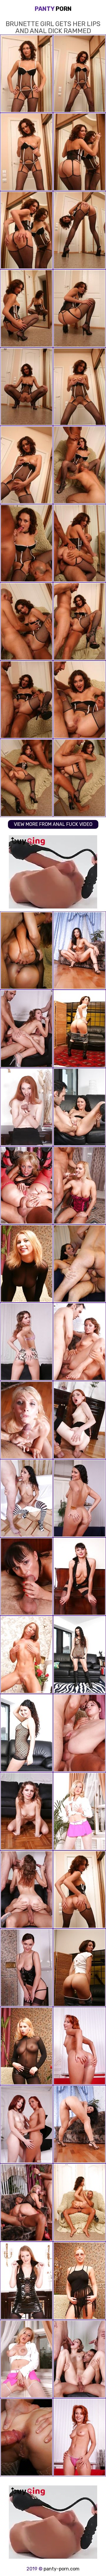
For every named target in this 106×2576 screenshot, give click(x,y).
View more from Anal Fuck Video (53, 824)
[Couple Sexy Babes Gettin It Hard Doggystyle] (26, 951)
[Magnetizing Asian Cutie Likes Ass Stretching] (79, 2124)
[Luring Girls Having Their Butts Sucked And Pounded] (26, 1968)
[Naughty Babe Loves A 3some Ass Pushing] (79, 1733)
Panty (53, 9)
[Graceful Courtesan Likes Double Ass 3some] (79, 1890)
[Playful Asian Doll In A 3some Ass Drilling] (26, 2046)
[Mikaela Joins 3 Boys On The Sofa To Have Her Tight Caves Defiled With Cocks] (79, 1264)
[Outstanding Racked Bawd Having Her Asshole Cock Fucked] (26, 1733)
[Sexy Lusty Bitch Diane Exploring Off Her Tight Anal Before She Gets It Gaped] (26, 2437)
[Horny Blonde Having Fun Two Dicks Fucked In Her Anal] (26, 1185)
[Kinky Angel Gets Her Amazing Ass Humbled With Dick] (79, 1342)
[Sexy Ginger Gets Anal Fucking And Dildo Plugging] (26, 1107)
